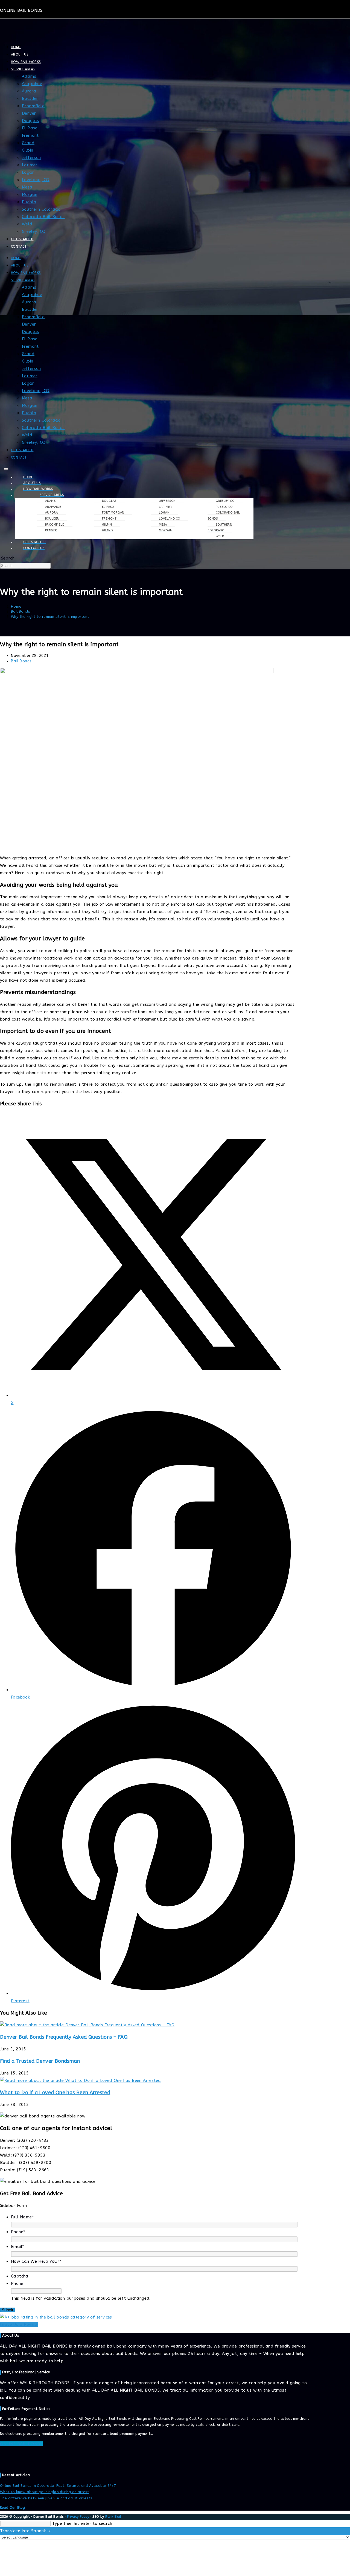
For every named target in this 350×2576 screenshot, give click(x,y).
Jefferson (31, 158)
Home (16, 47)
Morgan (30, 195)
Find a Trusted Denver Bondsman (40, 2061)
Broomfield (33, 106)
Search (8, 558)
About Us (20, 54)
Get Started (22, 239)
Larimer (30, 165)
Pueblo (29, 202)
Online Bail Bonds (21, 10)
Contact (19, 247)
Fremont (30, 135)
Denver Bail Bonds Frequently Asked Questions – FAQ (64, 2037)
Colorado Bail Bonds (43, 217)
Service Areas (23, 69)
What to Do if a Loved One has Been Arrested (55, 2093)
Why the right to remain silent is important (50, 617)
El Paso (30, 128)
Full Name (22, 2217)
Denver (29, 113)
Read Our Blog (12, 2508)
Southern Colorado (41, 209)
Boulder (30, 98)
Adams (29, 76)
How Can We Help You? (36, 2261)
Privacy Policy (78, 2517)
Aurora (29, 91)
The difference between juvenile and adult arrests (46, 2498)
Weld (27, 224)
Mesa (27, 187)
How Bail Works (26, 62)
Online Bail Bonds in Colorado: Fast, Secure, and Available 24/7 (58, 2486)
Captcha (20, 2276)
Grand (28, 143)
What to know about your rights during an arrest (45, 2492)
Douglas (30, 121)
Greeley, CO (34, 231)
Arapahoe (32, 84)
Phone (18, 2232)
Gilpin (27, 150)
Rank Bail (113, 2517)
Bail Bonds (21, 661)
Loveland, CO (36, 180)
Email (17, 2247)
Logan (28, 172)
